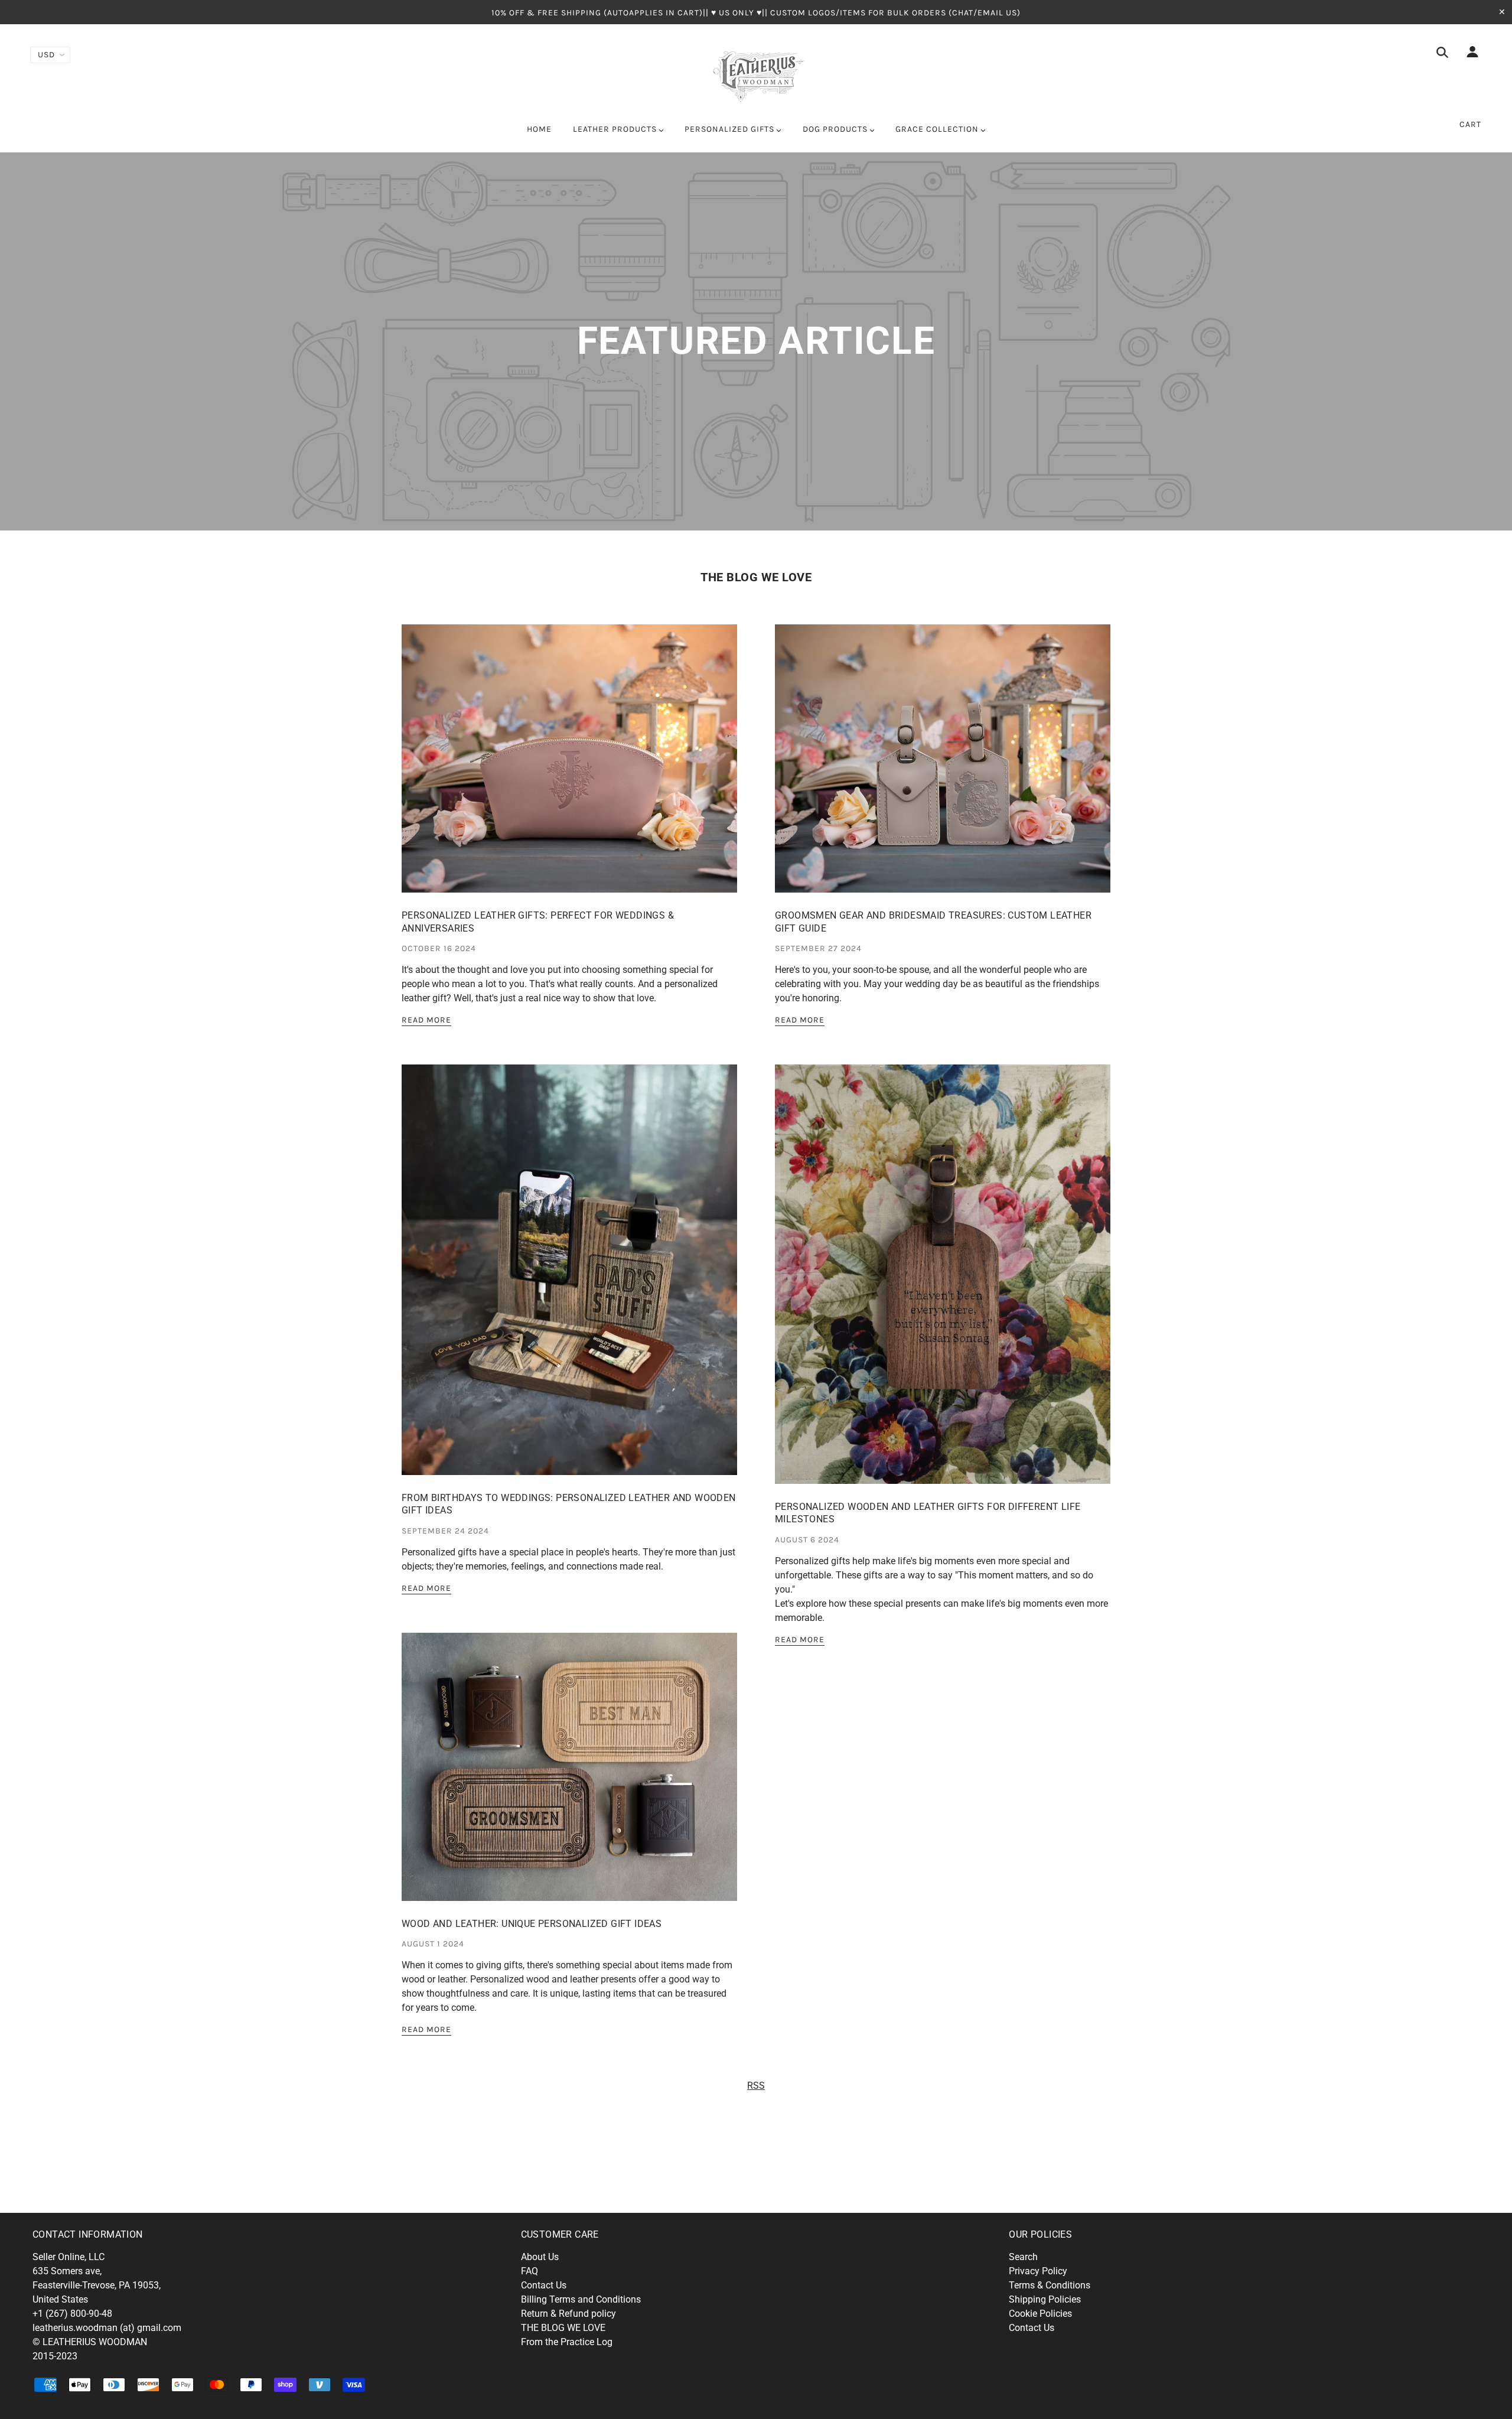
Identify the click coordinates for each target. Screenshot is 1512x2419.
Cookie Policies (1040, 2314)
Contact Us (544, 2285)
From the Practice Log (567, 2342)
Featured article (756, 341)
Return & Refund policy (568, 2314)
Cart (1470, 124)
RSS (756, 2086)
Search (1023, 2257)
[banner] (756, 74)
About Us (540, 2257)
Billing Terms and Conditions (581, 2299)
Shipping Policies (1045, 2299)
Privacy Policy (1038, 2271)
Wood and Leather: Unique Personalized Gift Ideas (532, 1924)
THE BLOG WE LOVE (756, 577)
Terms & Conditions (1050, 2285)
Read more (426, 1020)
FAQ (529, 2271)
